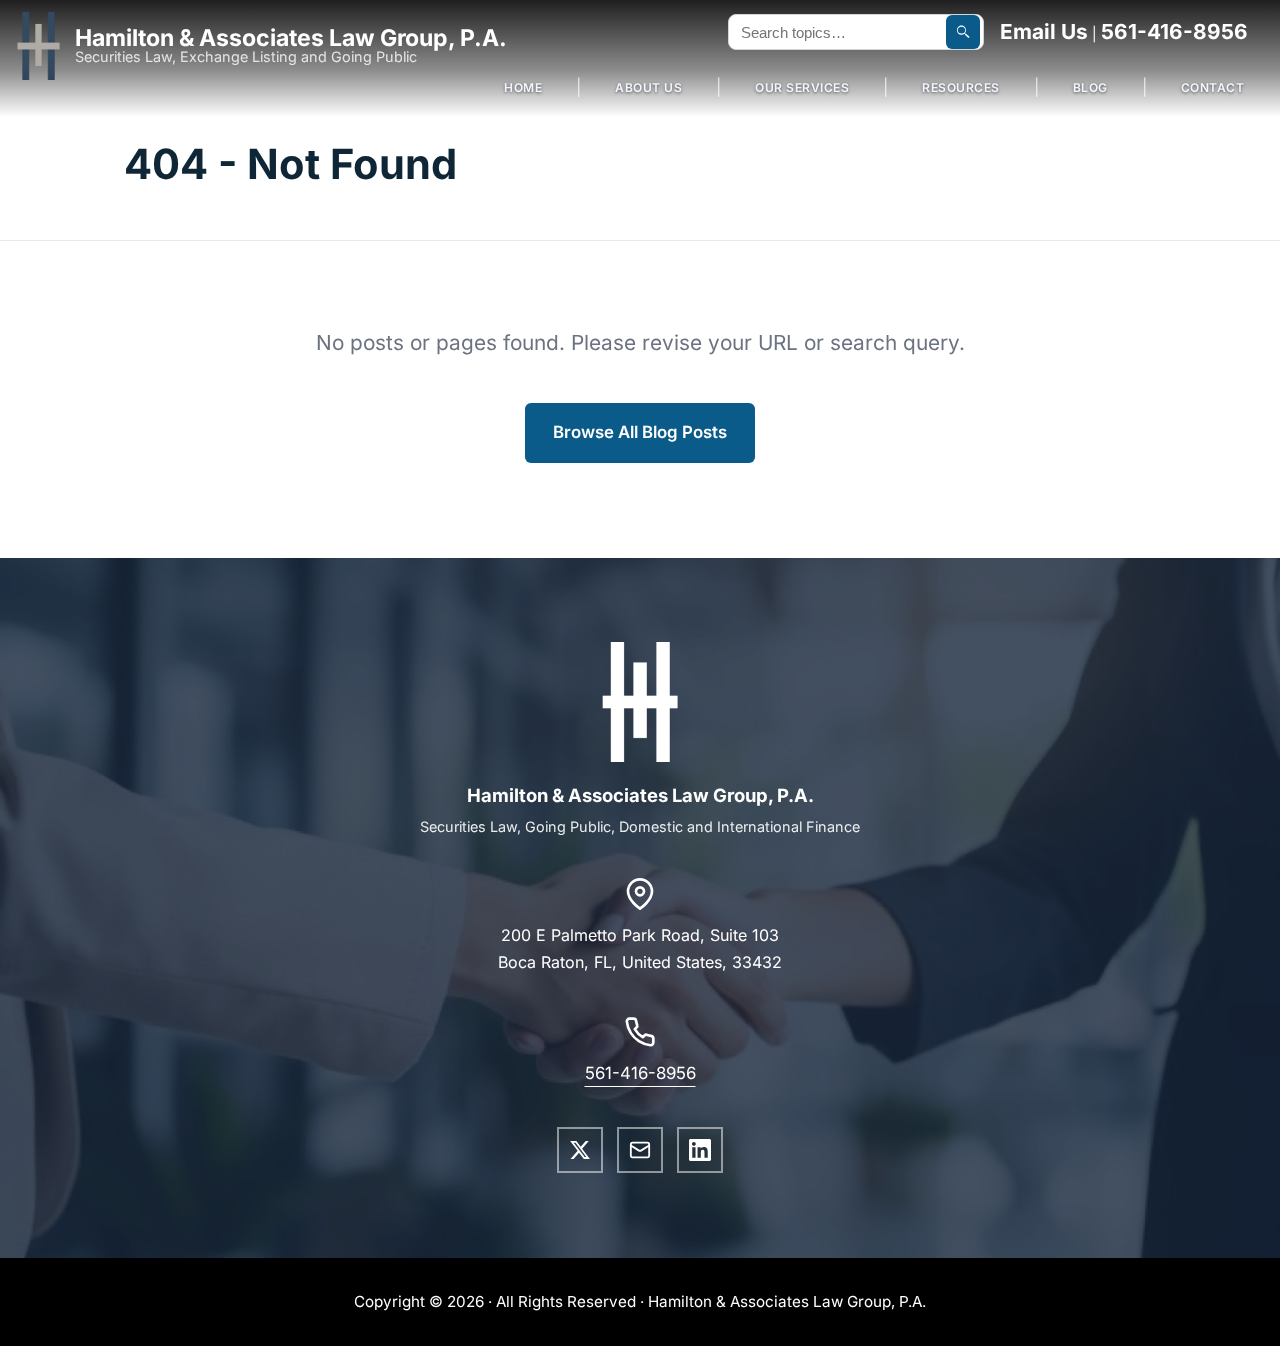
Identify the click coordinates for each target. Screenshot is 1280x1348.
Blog (1090, 87)
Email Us (1044, 31)
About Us (648, 87)
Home (523, 87)
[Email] (640, 1150)
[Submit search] (963, 32)
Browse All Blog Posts (640, 432)
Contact (1213, 87)
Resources (961, 87)
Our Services (802, 87)
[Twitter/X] (580, 1150)
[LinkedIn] (700, 1150)
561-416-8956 (1174, 31)
